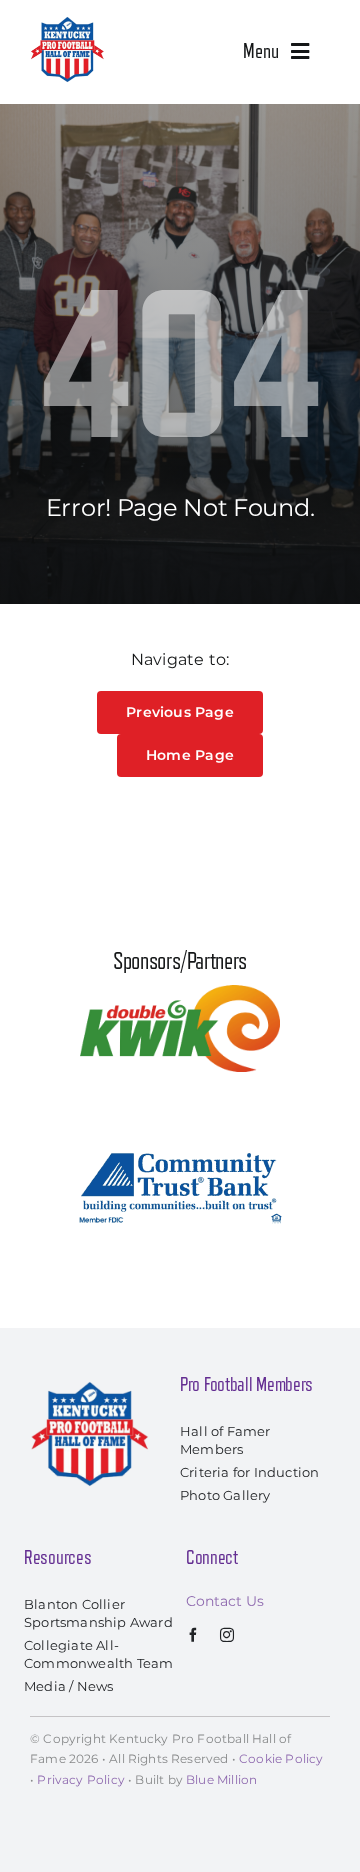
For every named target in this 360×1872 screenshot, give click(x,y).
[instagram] (227, 1635)
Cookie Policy (281, 1758)
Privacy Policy (81, 1779)
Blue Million (221, 1779)
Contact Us (225, 1601)
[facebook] (193, 1635)
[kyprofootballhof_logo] (67, 22)
